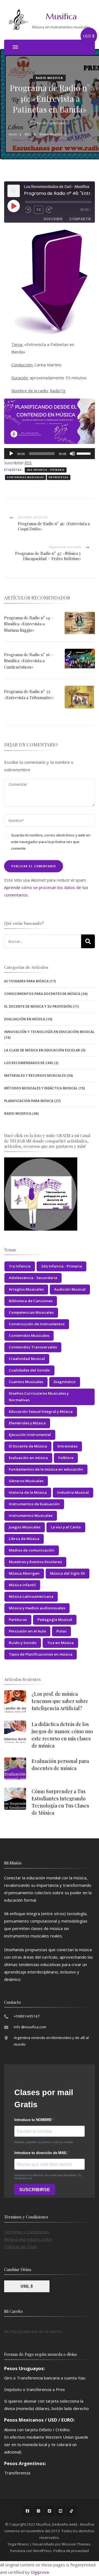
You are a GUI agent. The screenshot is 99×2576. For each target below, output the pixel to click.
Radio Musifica (49, 78)
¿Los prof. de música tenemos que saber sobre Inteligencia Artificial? (60, 1701)
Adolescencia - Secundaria (33, 1278)
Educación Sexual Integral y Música (41, 1411)
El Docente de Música (28, 1446)
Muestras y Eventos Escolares (35, 1562)
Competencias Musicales (31, 1312)
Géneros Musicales (26, 1481)
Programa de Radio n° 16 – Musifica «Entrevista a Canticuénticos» (29, 661)
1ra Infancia (20, 1266)
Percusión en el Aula (27, 1631)
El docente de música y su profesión (38, 1006)
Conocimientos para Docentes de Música (42, 994)
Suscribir (53, 219)
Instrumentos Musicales (31, 1515)
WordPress (42, 2551)
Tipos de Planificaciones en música (41, 1654)
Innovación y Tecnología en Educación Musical (49, 1032)
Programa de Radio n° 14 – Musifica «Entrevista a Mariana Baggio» (29, 624)
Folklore (66, 1458)
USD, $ (27, 2286)
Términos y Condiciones (27, 2232)
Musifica (61, 16)
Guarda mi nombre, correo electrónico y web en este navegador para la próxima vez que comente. (51, 842)
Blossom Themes (76, 2544)
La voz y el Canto (66, 1527)
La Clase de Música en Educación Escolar (42, 1050)
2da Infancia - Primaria (46, 470)
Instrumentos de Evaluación (34, 1504)
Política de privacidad (71, 2551)
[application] (50, 454)
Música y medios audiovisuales (37, 1608)
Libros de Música (24, 1539)
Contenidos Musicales (25, 477)
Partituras (18, 1620)
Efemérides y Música (27, 1423)
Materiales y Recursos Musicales (35, 1076)
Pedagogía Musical (55, 1620)
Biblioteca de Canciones (31, 1301)
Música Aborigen (24, 1573)
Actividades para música (26, 981)
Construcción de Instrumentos (37, 1324)
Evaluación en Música (25, 1019)
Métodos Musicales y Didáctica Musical (41, 1088)
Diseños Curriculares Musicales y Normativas (39, 1397)
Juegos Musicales (25, 1527)
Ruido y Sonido (23, 1643)
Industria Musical (73, 1492)
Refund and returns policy (28, 2239)
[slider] (84, 453)
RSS (28, 463)
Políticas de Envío (21, 2247)
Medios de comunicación (32, 1550)
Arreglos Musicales (26, 1289)
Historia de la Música (28, 1492)
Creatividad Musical (27, 1359)
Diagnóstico (65, 1382)
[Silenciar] (72, 454)
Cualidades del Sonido (29, 1370)
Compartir (80, 219)
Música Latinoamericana (31, 1596)
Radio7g (58, 391)
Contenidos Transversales (33, 1347)
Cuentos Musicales (26, 1382)
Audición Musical (70, 1289)
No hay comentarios (53, 123)
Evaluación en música (28, 1458)
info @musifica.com (30, 2027)
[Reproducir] (11, 454)
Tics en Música (60, 1643)
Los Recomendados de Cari (29, 1063)
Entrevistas (59, 477)
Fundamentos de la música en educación (46, 1469)
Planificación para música (29, 1101)
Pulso (61, 1631)
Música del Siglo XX (68, 1573)
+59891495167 (27, 2016)
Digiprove (40, 2572)
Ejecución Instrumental (30, 1435)
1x (39, 210)
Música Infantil (22, 1585)
